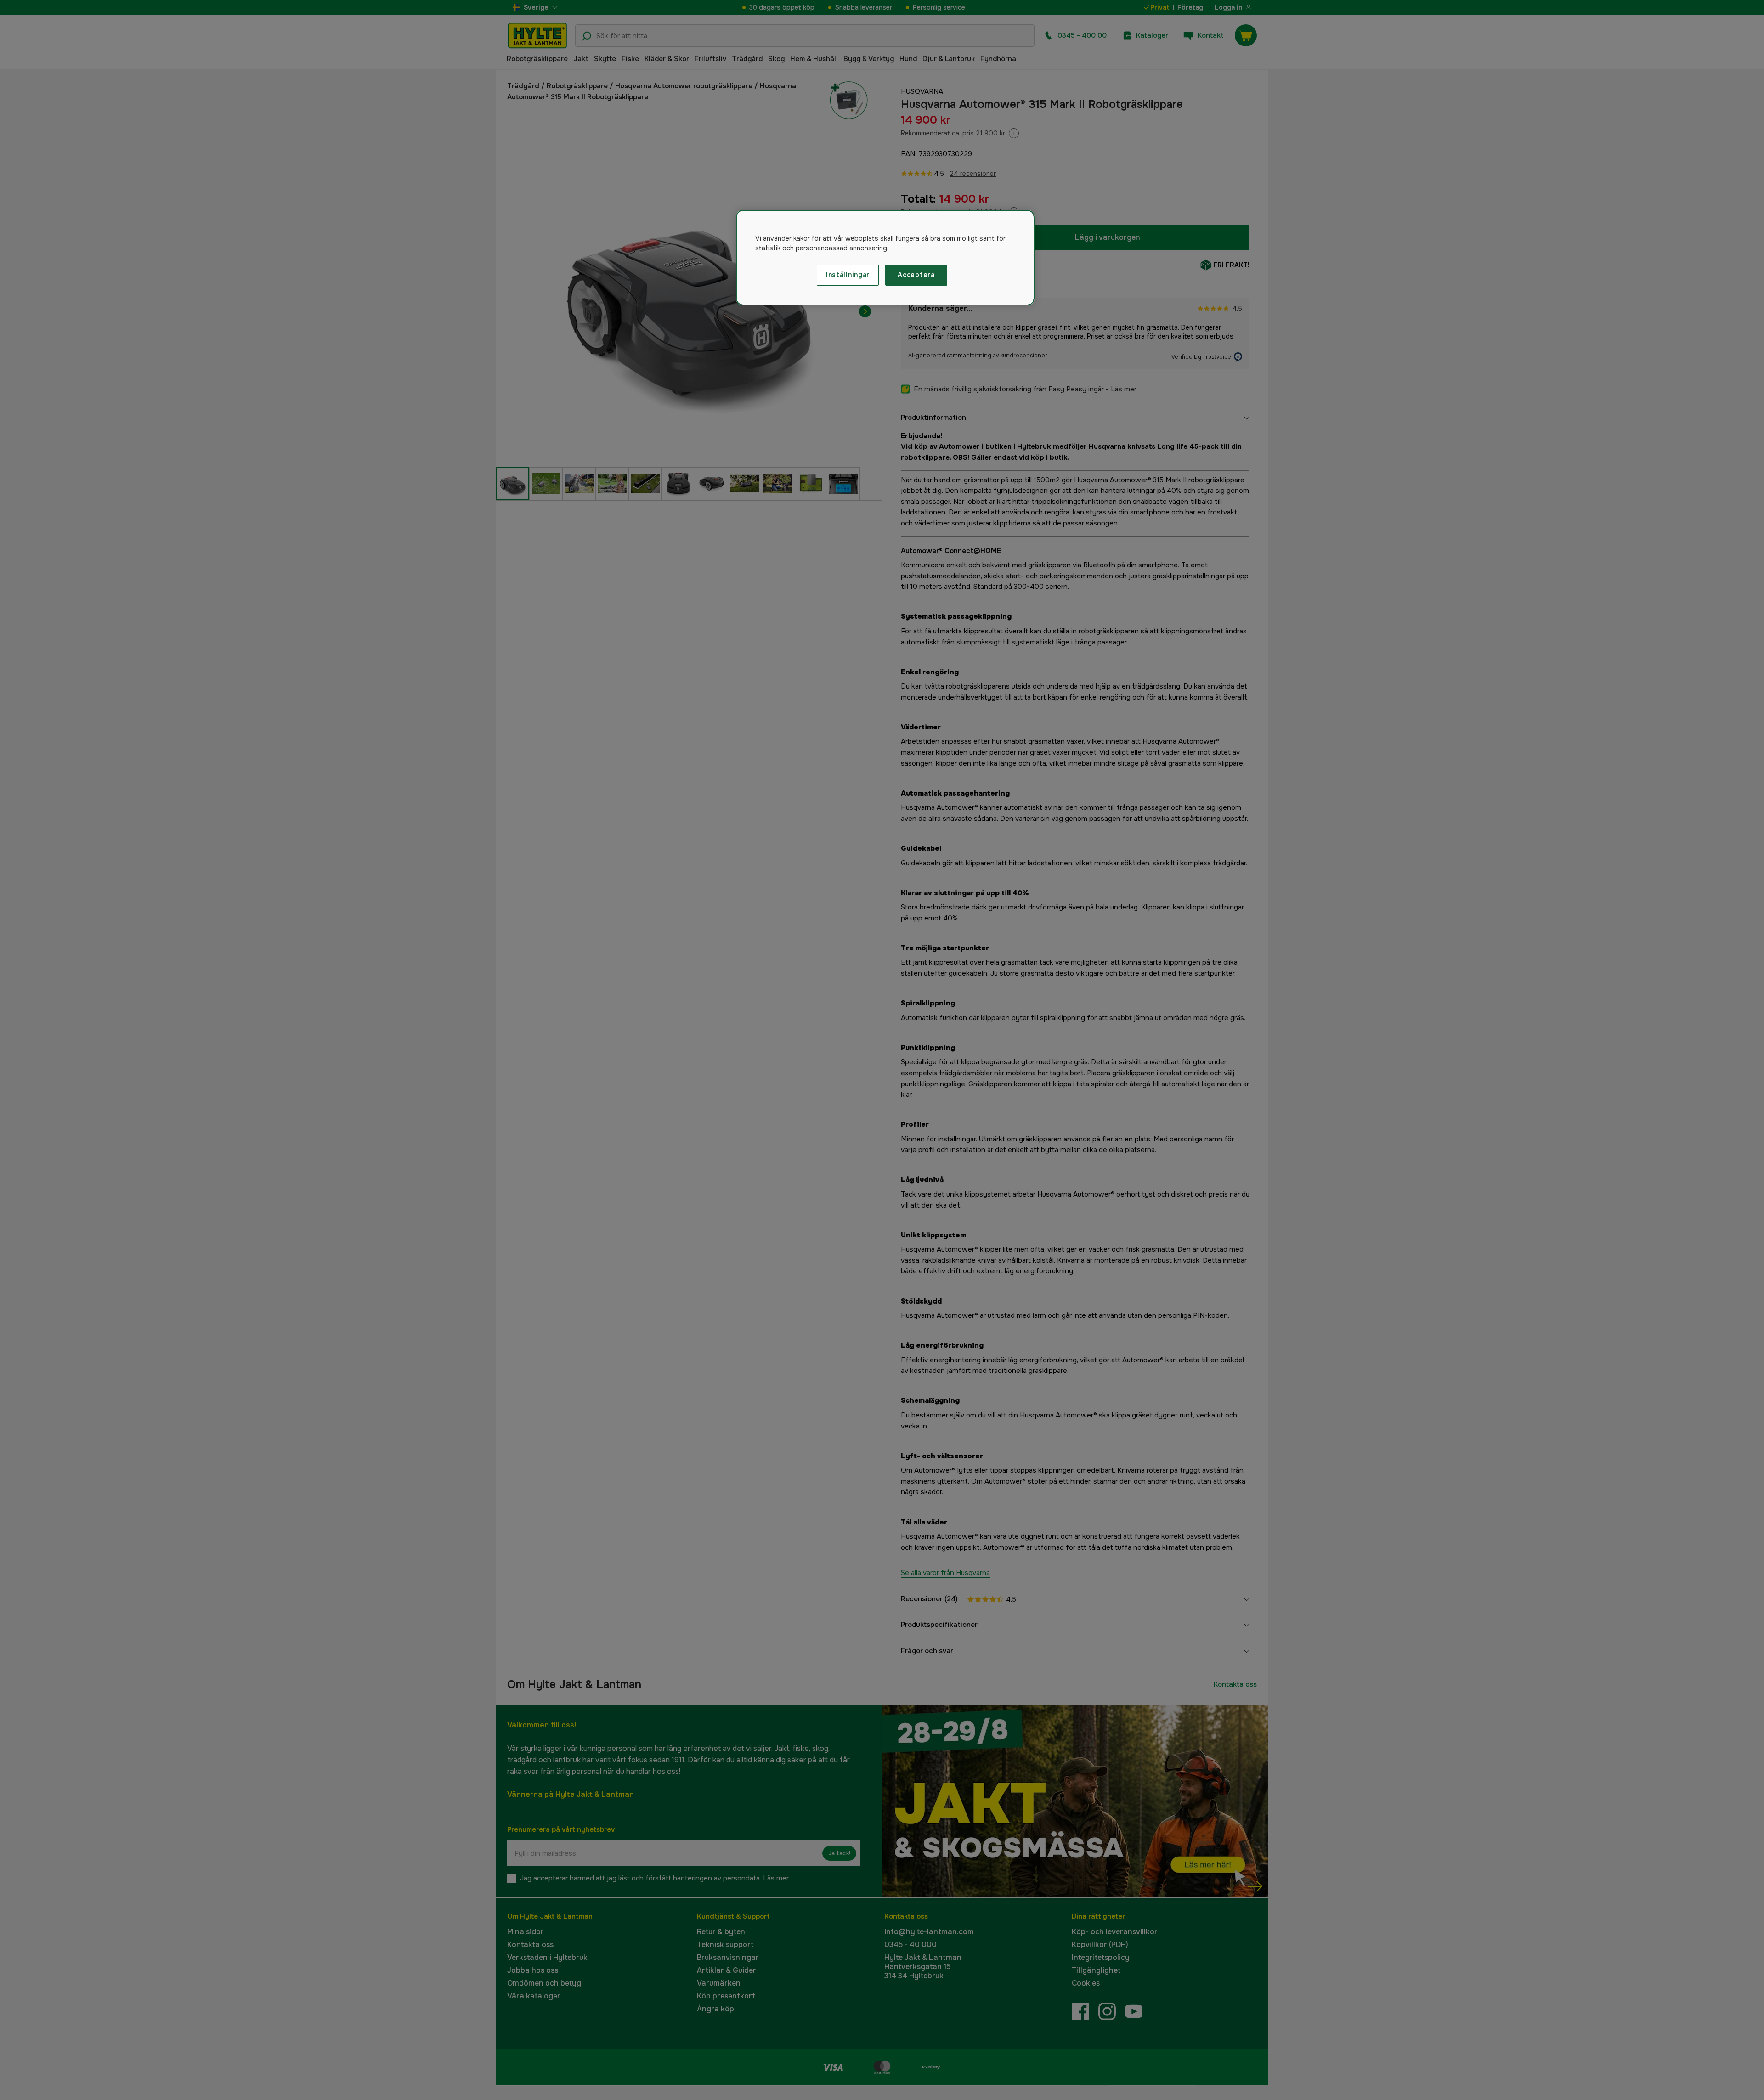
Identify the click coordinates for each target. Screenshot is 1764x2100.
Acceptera (916, 275)
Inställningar (848, 275)
